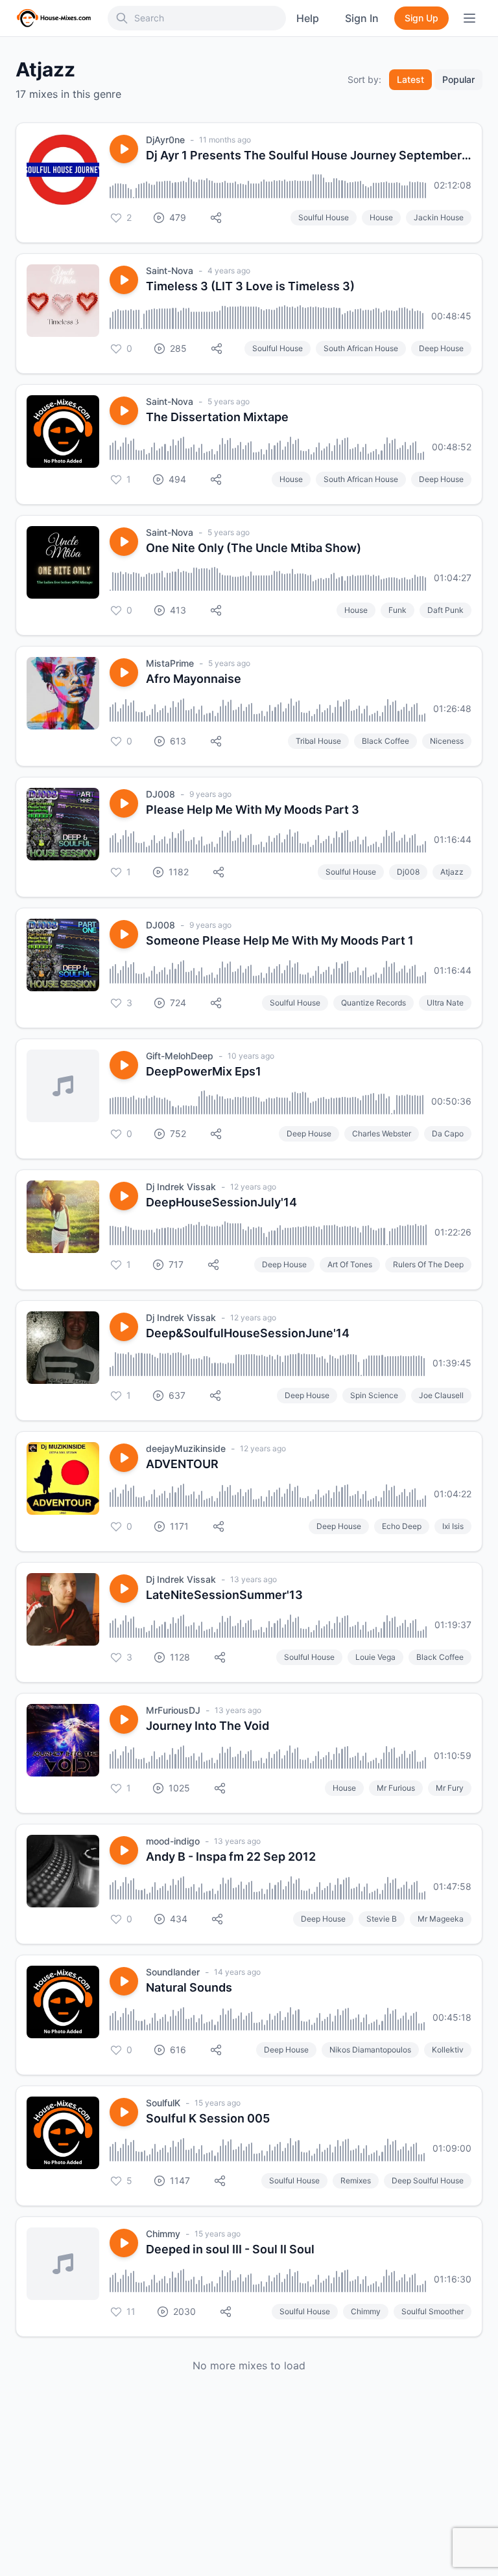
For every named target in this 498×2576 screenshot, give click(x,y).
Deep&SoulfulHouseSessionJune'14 (248, 1333)
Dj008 (408, 872)
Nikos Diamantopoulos (370, 2050)
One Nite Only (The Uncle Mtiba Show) (254, 548)
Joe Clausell (441, 1395)
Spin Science (374, 1395)
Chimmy (163, 2234)
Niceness (447, 741)
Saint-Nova (170, 270)
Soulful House (324, 217)
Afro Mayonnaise (194, 679)
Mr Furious (396, 1788)
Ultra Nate (445, 1003)
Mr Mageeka (441, 1919)
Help (308, 18)
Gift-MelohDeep (180, 1056)
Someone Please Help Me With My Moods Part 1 (280, 940)
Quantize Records (373, 1003)
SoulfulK (163, 2103)
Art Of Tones (350, 1264)
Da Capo (448, 1133)
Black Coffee (385, 741)
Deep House (441, 348)
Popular (458, 79)
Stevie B (382, 1919)
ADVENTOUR (182, 1464)
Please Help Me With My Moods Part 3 (253, 810)
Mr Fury (450, 1788)
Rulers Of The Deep (428, 1264)
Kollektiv (448, 2050)
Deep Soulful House (428, 2180)
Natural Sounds (189, 1987)
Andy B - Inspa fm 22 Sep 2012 (231, 1857)
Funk (397, 610)
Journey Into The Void (207, 1726)
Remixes (356, 2180)
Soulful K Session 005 (208, 2118)
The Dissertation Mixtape (217, 417)
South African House (361, 348)
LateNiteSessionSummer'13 (224, 1595)
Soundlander (173, 1972)
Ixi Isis (453, 1526)
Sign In (362, 18)
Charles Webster (382, 1133)
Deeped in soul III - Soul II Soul (230, 2249)
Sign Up (421, 18)
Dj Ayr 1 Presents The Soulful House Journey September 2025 (309, 155)
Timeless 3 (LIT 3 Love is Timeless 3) (250, 286)
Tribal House (318, 741)
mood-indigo (173, 1841)
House (381, 217)
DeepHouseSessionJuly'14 (221, 1202)
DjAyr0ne (165, 140)
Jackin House (439, 217)
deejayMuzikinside (186, 1448)
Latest (410, 79)
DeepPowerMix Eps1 (204, 1071)
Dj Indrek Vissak (181, 1187)
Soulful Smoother (433, 2311)
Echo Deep (402, 1526)
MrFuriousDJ (173, 1710)
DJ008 (160, 794)
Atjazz (452, 872)
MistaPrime (170, 663)
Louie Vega (375, 1657)
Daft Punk (445, 610)
